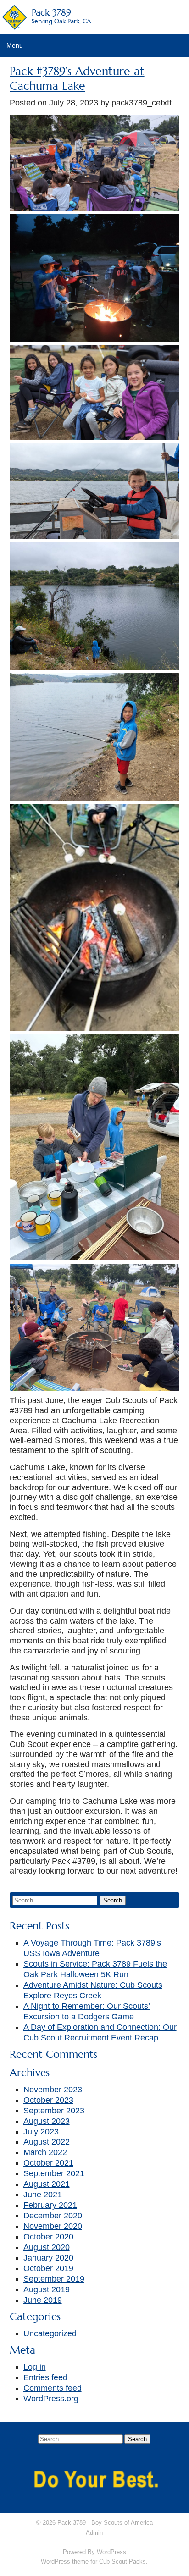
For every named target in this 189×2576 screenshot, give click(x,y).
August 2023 (47, 2121)
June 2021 (43, 2195)
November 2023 (53, 2090)
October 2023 (48, 2100)
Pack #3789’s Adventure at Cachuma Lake (77, 79)
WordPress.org (51, 2399)
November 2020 (53, 2226)
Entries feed (45, 2377)
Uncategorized (50, 2333)
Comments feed (53, 2388)
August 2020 (47, 2247)
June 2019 (43, 2300)
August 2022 (47, 2142)
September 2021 (54, 2173)
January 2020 (48, 2258)
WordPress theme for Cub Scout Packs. (94, 2562)
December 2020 (53, 2216)
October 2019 (48, 2268)
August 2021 (47, 2184)
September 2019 (54, 2279)
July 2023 (41, 2132)
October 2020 (48, 2237)
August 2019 (47, 2289)
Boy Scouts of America (122, 2523)
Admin (94, 2533)
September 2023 (54, 2111)
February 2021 (50, 2205)
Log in (35, 2367)
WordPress (111, 2552)
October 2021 (48, 2163)
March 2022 (45, 2152)
